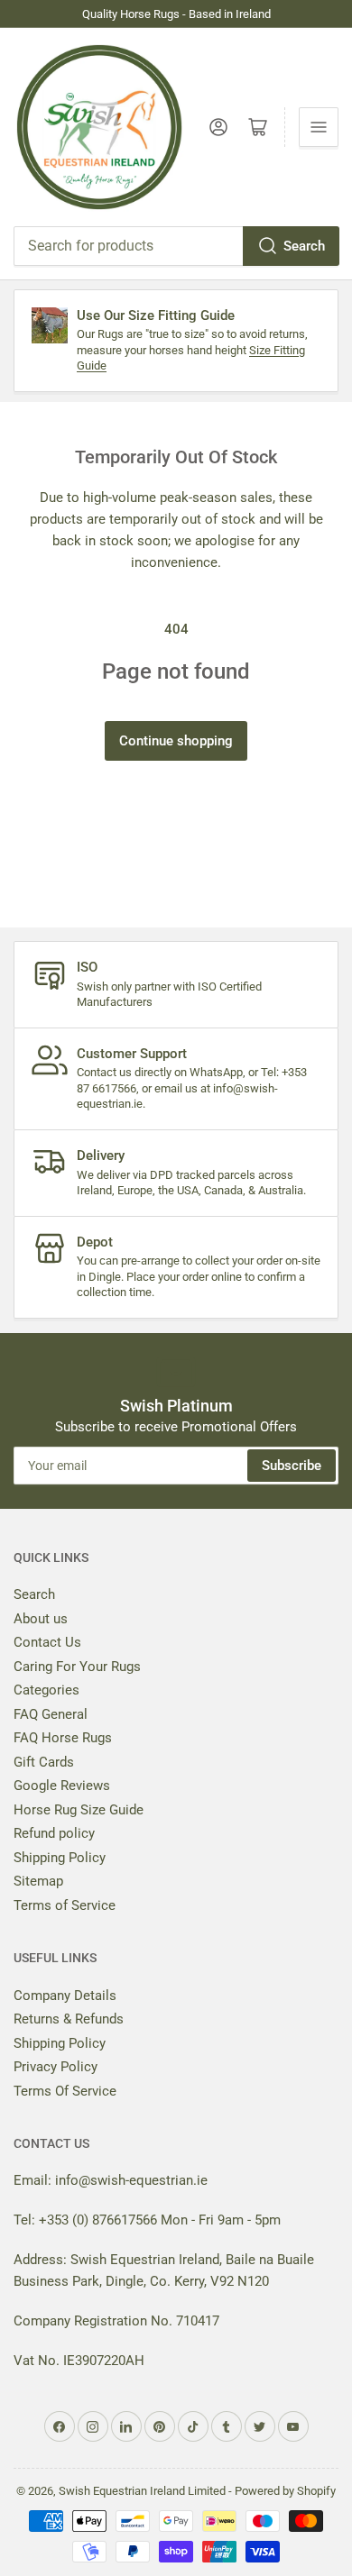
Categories (46, 1690)
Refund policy (54, 1833)
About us (41, 1619)
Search (304, 246)
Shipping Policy (60, 1858)
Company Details (65, 1996)
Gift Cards (44, 1762)
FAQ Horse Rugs (63, 1738)
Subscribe (292, 1466)
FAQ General (51, 1714)
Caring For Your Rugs (77, 1667)
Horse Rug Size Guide (79, 1810)
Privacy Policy (56, 2067)
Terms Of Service (65, 2091)
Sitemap (38, 1881)
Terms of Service (65, 1905)
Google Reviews (62, 1786)
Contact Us (47, 1642)
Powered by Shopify (285, 2491)
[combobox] (176, 246)
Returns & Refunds (69, 2019)
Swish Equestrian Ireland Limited (142, 2491)
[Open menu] (319, 127)
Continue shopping (176, 741)
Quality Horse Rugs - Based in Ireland (176, 14)
